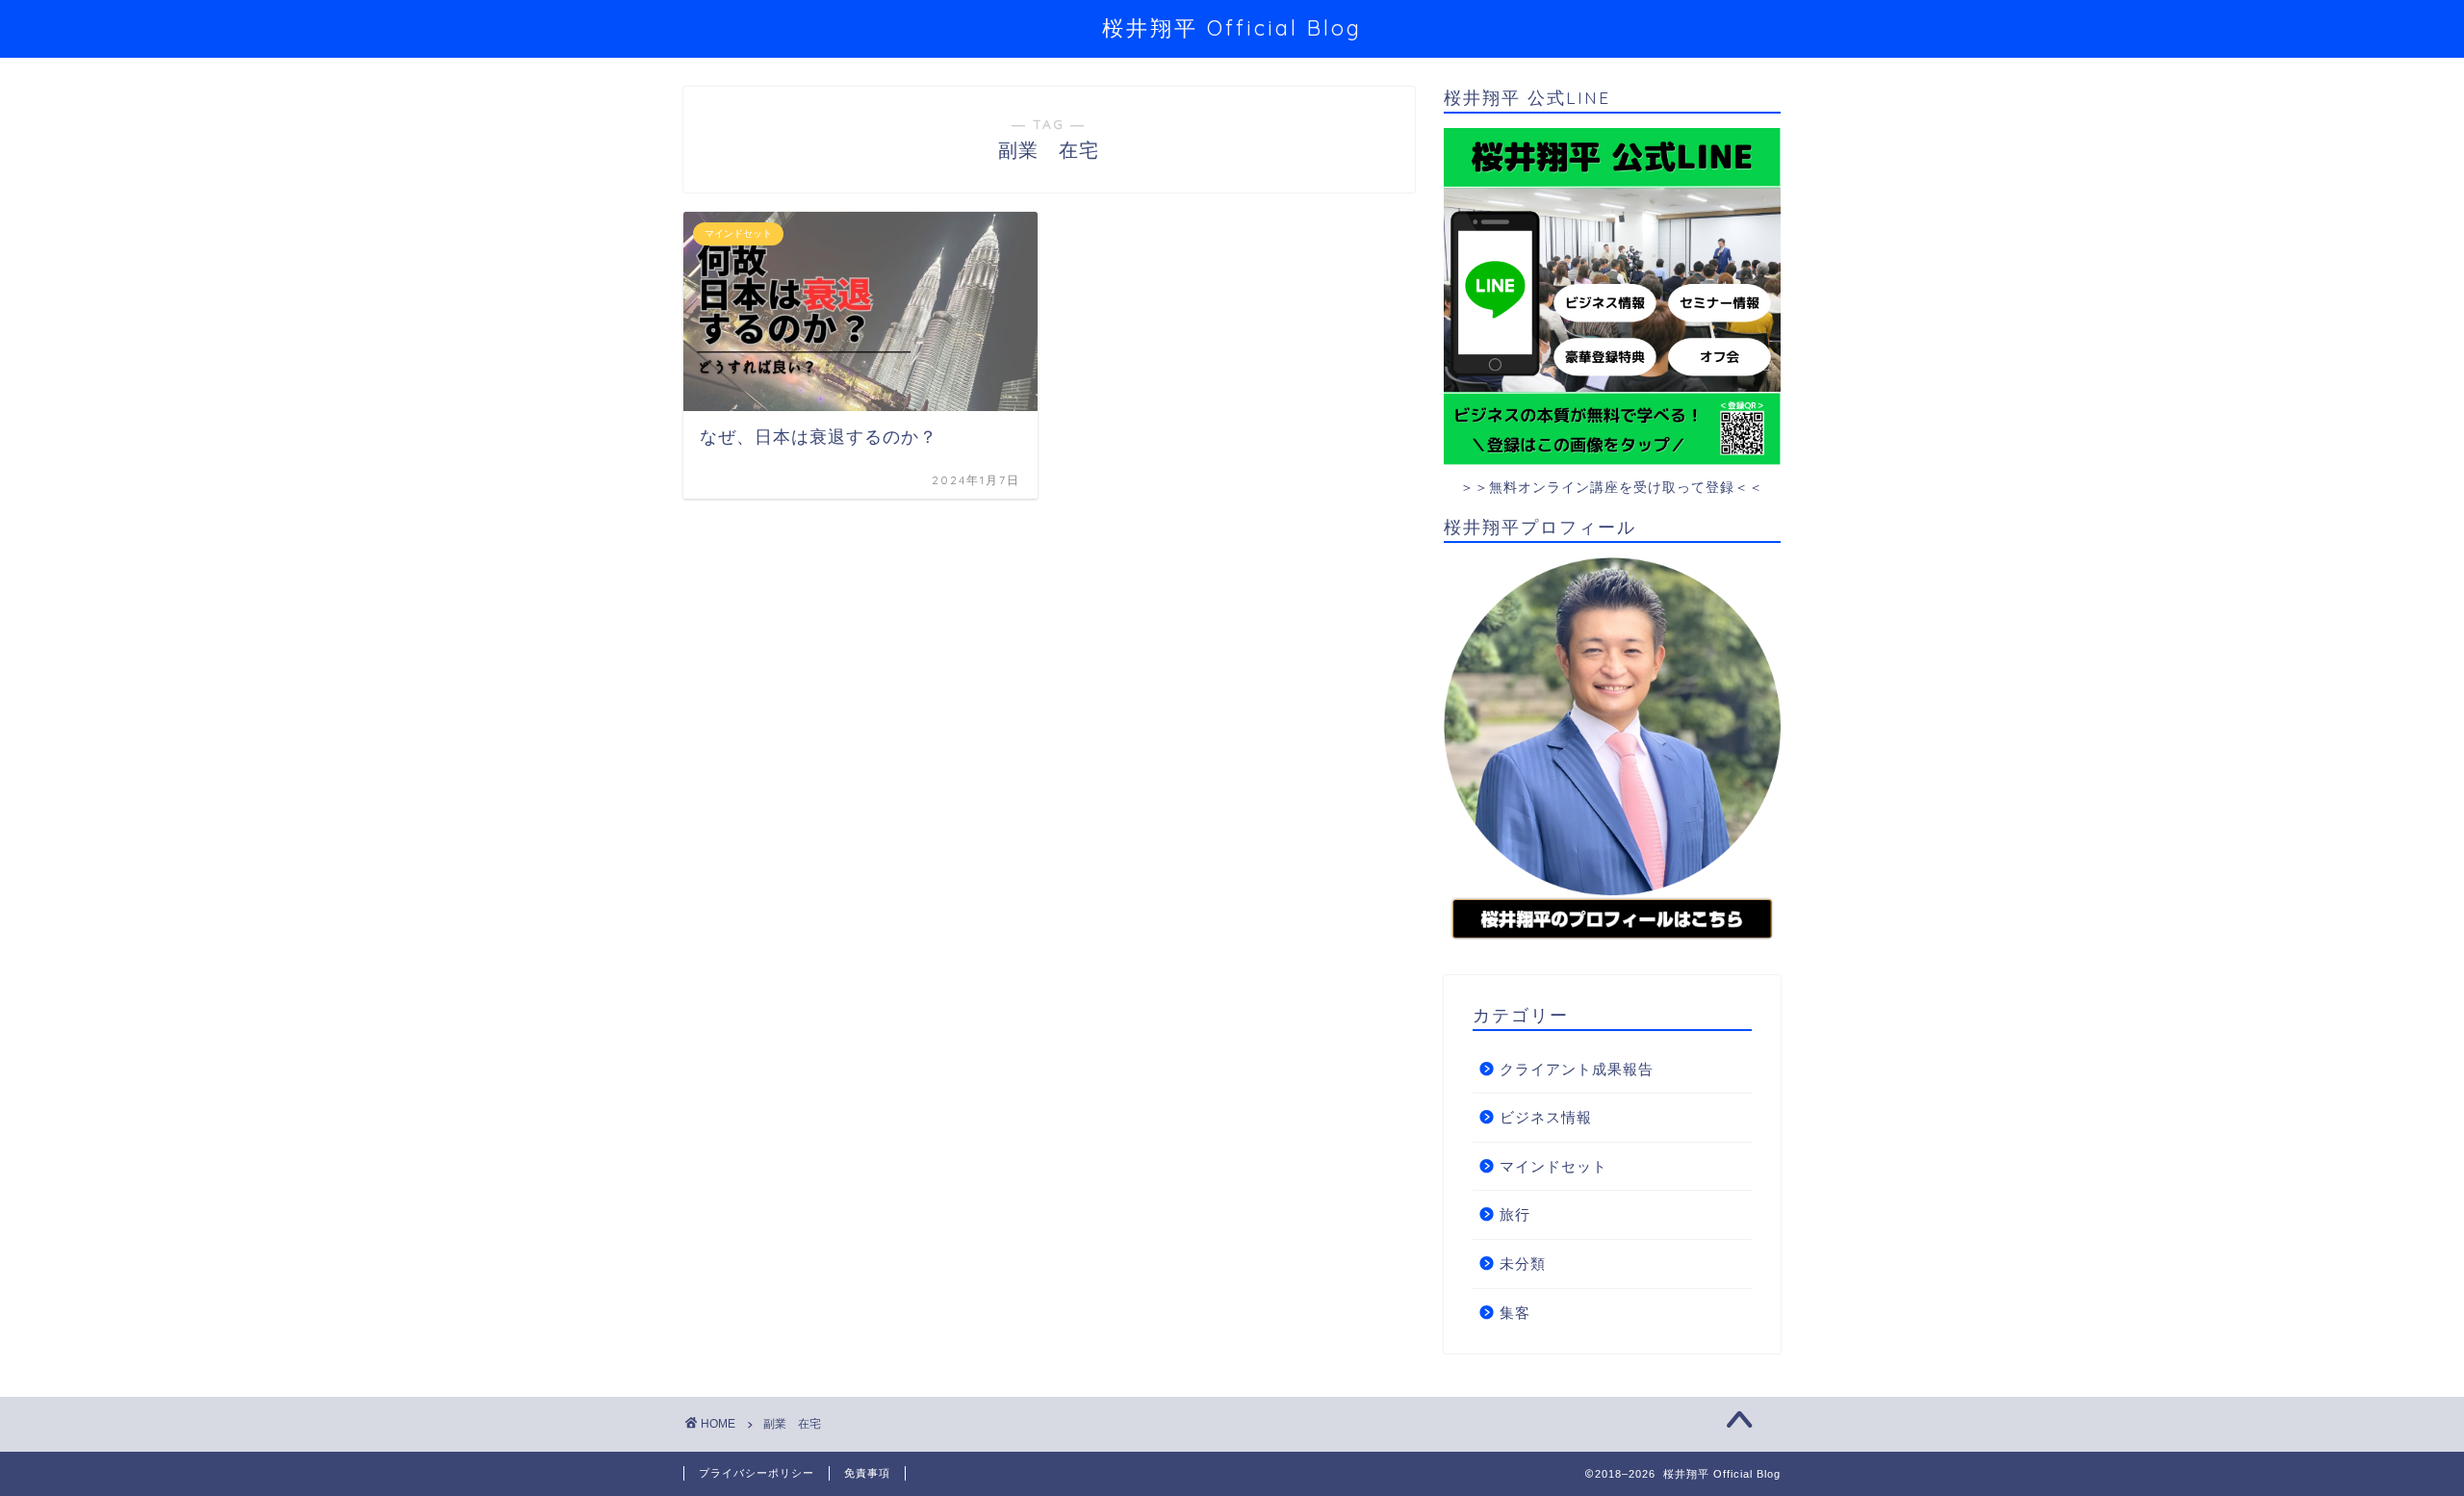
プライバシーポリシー (757, 1473)
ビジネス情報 (1546, 1117)
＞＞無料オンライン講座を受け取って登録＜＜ (1612, 488)
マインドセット (1553, 1166)
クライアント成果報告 (1577, 1069)
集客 (1515, 1313)
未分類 (1523, 1264)
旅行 (1515, 1214)
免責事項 (867, 1473)
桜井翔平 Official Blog (1232, 27)
